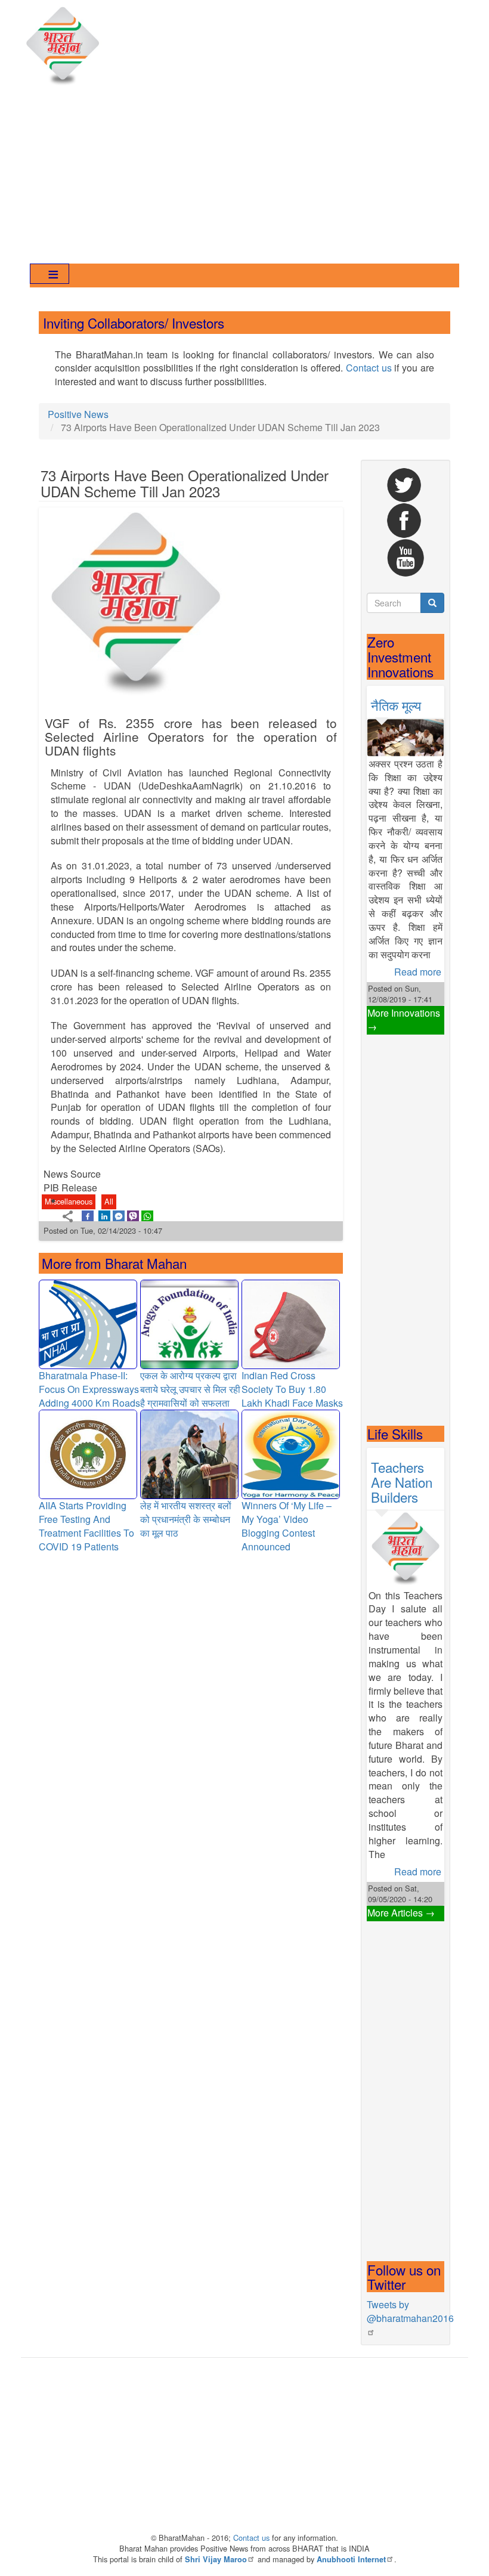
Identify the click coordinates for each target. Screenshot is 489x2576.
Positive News (78, 414)
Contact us (369, 368)
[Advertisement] (244, 177)
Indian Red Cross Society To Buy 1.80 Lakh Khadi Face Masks (292, 1389)
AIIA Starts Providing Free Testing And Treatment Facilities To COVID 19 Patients (86, 1526)
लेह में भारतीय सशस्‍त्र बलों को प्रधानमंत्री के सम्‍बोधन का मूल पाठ (186, 1519)
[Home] (66, 47)
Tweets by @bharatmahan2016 (410, 2311)
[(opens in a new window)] (88, 1216)
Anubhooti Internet (351, 2559)
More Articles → (401, 1913)
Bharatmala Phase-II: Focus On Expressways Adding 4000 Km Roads (89, 1389)
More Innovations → (404, 1020)
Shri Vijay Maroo (216, 2559)
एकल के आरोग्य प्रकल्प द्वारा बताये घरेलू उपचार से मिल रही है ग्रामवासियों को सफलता (190, 1389)
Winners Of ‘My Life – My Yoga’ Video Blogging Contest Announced (287, 1526)
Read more (418, 972)
